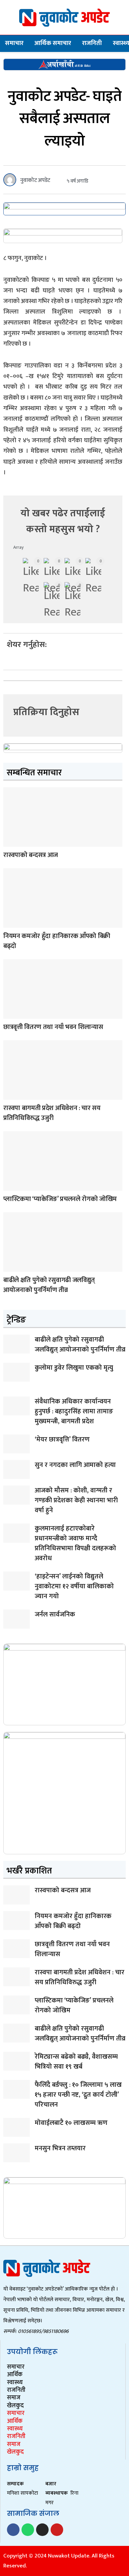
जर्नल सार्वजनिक (55, 1614)
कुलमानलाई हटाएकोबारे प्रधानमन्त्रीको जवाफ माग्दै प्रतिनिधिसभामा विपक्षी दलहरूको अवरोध (75, 1543)
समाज (14, 2398)
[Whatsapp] (28, 2530)
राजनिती (92, 43)
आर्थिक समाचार (53, 43)
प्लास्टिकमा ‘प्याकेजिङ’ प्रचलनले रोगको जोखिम (60, 1199)
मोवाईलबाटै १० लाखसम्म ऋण (71, 2123)
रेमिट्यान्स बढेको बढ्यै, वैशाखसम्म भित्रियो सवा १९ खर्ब (76, 2062)
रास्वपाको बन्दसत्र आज (31, 855)
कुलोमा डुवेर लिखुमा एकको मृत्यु (74, 1368)
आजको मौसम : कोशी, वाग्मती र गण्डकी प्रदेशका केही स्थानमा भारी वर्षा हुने (76, 1500)
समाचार (14, 43)
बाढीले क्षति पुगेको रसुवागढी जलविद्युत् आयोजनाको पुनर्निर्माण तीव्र (49, 1285)
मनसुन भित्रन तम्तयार (60, 2148)
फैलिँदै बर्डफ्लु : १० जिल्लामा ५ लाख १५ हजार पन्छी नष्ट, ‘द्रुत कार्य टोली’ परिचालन (78, 2095)
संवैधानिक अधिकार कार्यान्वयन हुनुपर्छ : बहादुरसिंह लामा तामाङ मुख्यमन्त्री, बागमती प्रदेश (74, 1411)
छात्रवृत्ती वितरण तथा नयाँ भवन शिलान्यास (53, 1027)
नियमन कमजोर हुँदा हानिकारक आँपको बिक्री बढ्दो (57, 941)
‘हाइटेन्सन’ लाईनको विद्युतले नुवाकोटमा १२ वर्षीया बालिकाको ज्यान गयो (74, 1586)
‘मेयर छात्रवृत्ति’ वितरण (62, 1439)
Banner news (10, 842)
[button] (8, 663)
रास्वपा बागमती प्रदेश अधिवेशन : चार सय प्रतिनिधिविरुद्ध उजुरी (52, 1113)
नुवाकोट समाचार (10, 1186)
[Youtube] (57, 2530)
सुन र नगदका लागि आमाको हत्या (75, 1465)
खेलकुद (15, 2406)
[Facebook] (13, 2530)
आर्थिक (15, 2375)
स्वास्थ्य (15, 2383)
